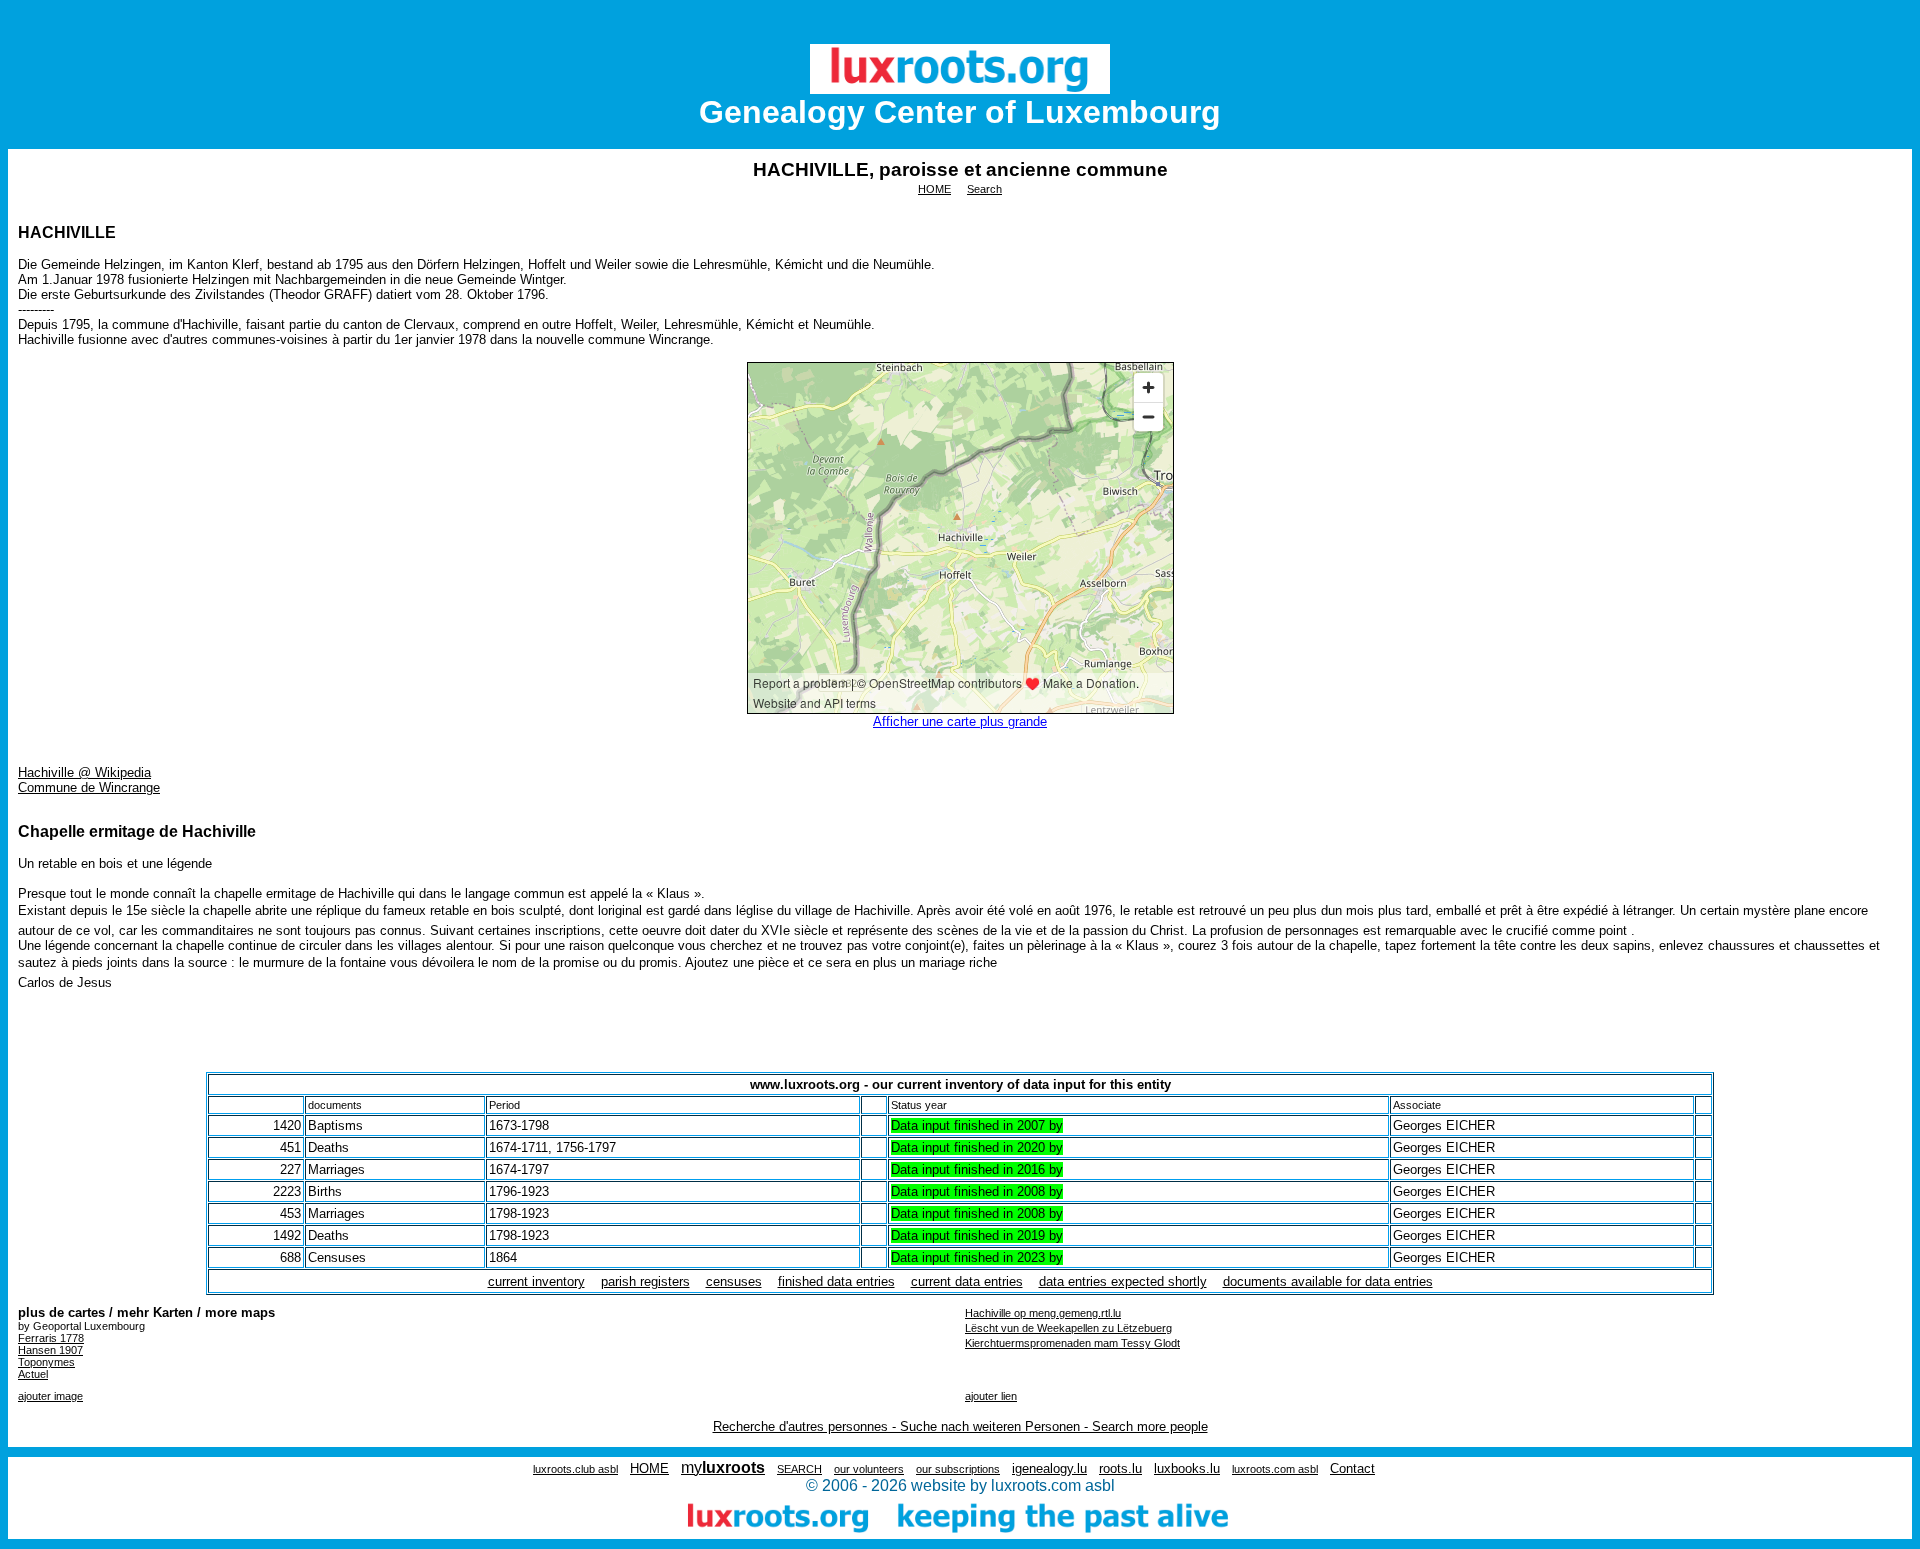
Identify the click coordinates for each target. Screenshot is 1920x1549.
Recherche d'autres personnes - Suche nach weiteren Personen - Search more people (960, 1426)
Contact (1352, 1468)
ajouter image (50, 1396)
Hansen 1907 (50, 1350)
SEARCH (799, 1469)
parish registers (645, 1281)
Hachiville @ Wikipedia (84, 772)
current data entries (967, 1281)
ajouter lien (991, 1396)
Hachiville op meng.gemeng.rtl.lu (1043, 1313)
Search (984, 189)
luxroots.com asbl (1275, 1469)
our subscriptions (958, 1469)
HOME (934, 189)
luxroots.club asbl (575, 1469)
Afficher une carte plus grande (960, 721)
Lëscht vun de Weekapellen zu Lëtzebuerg (1068, 1328)
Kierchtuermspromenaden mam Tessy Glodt (1072, 1343)
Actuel (33, 1374)
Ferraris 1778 (51, 1338)
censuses (734, 1281)
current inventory (536, 1281)
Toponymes (46, 1362)
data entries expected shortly (1123, 1281)
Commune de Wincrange (89, 787)
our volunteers (869, 1469)
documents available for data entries (1328, 1281)
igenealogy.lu (1049, 1468)
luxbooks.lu (1187, 1468)
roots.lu (1120, 1468)
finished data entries (836, 1281)
